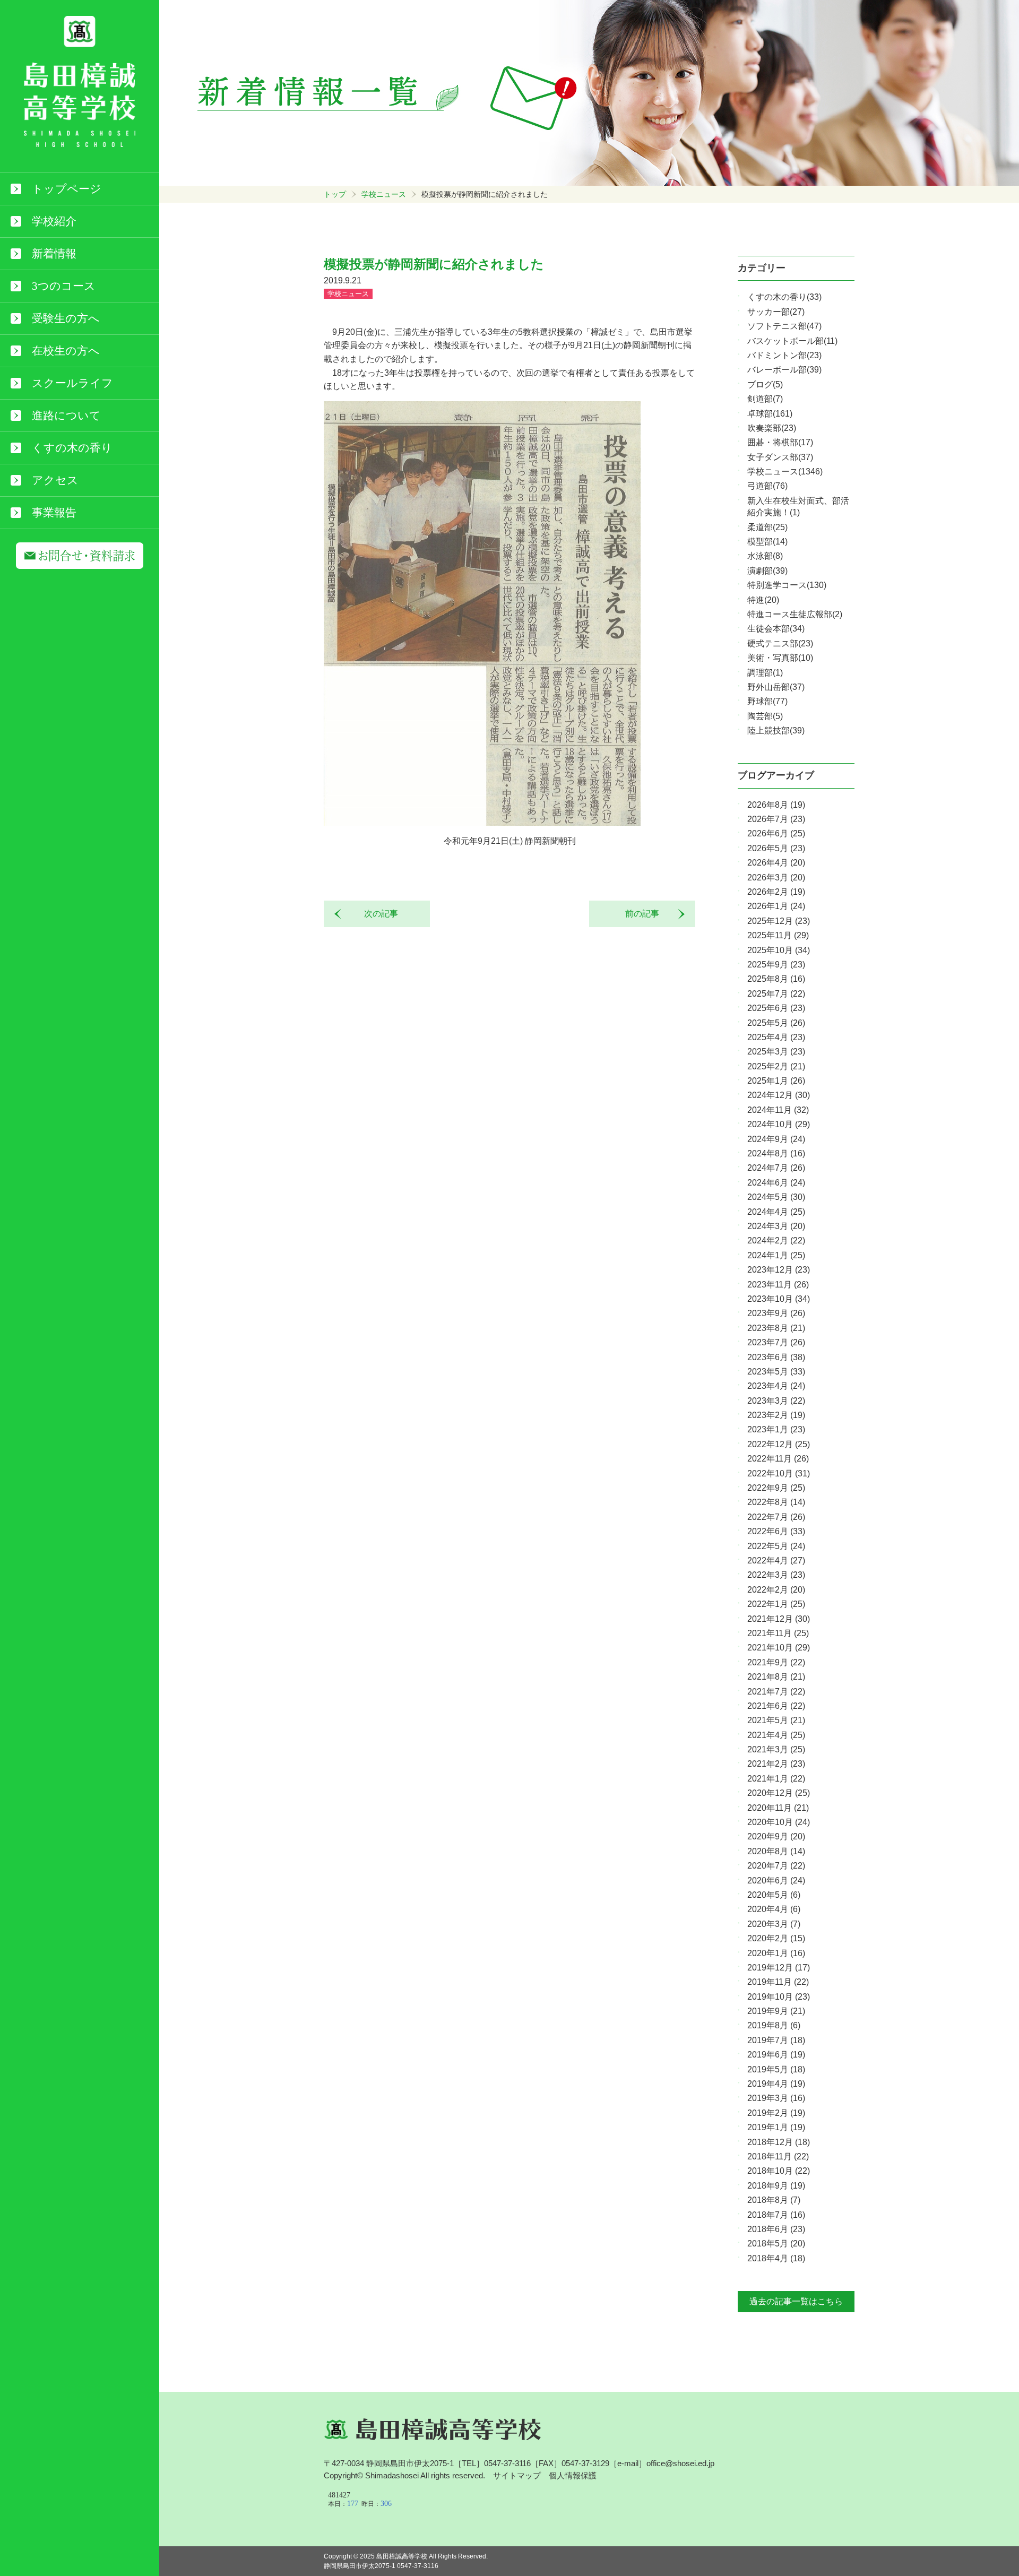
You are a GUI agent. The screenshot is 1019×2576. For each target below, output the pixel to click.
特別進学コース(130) (787, 585)
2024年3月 (776, 1226)
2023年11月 (778, 1285)
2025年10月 (779, 950)
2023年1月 (776, 1429)
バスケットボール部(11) (792, 341)
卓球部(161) (770, 414)
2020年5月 (774, 1895)
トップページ (67, 189)
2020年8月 (776, 1851)
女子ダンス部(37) (780, 457)
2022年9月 (776, 1488)
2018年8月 (774, 2200)
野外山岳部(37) (776, 687)
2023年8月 (776, 1328)
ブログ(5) (765, 384)
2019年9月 (776, 2011)
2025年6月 (776, 1008)
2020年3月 (774, 1924)
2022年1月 (776, 1604)
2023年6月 (776, 1357)
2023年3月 (776, 1401)
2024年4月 (776, 1212)
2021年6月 (776, 1706)
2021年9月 (776, 1662)
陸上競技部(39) (776, 731)
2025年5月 (776, 1023)
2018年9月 (776, 2186)
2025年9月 (776, 965)
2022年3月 (776, 1575)
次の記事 (377, 914)
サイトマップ (517, 2475)
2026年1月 (776, 906)
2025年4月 (776, 1037)
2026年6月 (776, 833)
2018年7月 (776, 2215)
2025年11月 (778, 935)
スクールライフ (72, 383)
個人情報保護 (573, 2475)
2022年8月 (776, 1502)
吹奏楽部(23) (772, 428)
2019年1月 (776, 2127)
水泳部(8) (765, 556)
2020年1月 (776, 1953)
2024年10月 (779, 1124)
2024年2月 (776, 1241)
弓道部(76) (767, 486)
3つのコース (64, 286)
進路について (66, 416)
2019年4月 (776, 2084)
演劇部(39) (767, 571)
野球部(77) (767, 701)
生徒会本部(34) (776, 629)
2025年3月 (776, 1052)
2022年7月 (776, 1517)
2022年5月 (776, 1546)
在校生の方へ (66, 351)
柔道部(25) (767, 527)
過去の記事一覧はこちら (796, 2301)
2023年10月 (779, 1299)
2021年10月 (779, 1648)
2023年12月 (779, 1270)
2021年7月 (776, 1692)
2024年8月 (776, 1153)
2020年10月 (779, 1822)
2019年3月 (776, 2098)
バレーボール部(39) (784, 370)
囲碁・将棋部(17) (780, 442)
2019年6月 (776, 2055)
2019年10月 (779, 1997)
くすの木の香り (72, 448)
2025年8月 (776, 979)
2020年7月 (776, 1866)
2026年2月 (776, 892)
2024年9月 (776, 1139)
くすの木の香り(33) (784, 297)
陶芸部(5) (765, 716)
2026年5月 (776, 848)
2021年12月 (779, 1619)
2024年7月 (776, 1168)
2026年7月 (776, 819)
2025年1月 (776, 1081)
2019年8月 (774, 2025)
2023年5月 (776, 1372)
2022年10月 (779, 1473)
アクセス (55, 480)
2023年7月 (776, 1342)
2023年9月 (776, 1313)
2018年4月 (776, 2258)
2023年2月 (776, 1415)
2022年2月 (776, 1590)
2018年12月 (779, 2142)
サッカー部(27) (776, 312)
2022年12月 (779, 1444)
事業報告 (54, 513)
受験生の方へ (66, 318)
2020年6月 (776, 1881)
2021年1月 (776, 1779)
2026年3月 (776, 878)
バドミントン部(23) (784, 355)
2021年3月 (776, 1749)
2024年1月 (776, 1255)
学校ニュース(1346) (785, 472)
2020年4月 (774, 1909)
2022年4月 (776, 1561)
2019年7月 (776, 2040)
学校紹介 (54, 221)
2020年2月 (776, 1938)
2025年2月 (776, 1066)
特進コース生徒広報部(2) (795, 614)
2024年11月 (778, 1110)
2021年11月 (778, 1633)
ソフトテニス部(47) (784, 326)
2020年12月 (779, 1793)
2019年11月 (778, 1982)
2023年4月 (776, 1386)
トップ (335, 194)
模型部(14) (767, 542)
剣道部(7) (765, 399)
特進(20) (763, 600)
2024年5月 (776, 1197)
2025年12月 (779, 921)
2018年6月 (776, 2229)
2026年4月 (776, 863)
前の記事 (646, 914)
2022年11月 (778, 1459)
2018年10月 (779, 2171)
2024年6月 (776, 1183)
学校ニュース (384, 194)
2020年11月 (778, 1808)
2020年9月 (776, 1836)
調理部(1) (765, 673)
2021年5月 (776, 1720)
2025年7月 (776, 994)
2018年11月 (778, 2156)
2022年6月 (776, 1531)
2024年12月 (779, 1095)
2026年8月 (776, 805)
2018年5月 (776, 2244)
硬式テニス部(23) (780, 643)
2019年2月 (776, 2113)
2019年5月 (776, 2069)
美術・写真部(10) (780, 658)
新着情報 (54, 254)
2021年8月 (776, 1677)
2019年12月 (779, 1968)
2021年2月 (776, 1764)
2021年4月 (776, 1735)
